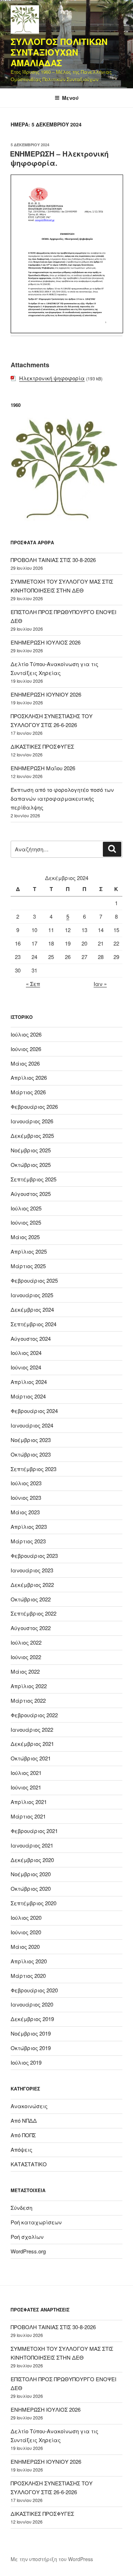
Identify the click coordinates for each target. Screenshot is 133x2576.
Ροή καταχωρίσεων (36, 2222)
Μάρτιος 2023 (28, 1541)
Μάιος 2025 (25, 1237)
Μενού (70, 98)
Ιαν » (100, 984)
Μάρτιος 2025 (28, 1266)
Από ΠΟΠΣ (23, 2135)
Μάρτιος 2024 (28, 1396)
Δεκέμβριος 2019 (32, 2019)
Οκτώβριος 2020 (31, 1888)
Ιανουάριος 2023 (32, 1570)
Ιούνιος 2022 (26, 1657)
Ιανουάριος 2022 (32, 1729)
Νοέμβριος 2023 (31, 1440)
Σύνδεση (21, 2208)
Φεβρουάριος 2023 (34, 1556)
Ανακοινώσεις (29, 2106)
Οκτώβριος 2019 (31, 2048)
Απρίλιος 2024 (29, 1382)
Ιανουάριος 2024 (32, 1425)
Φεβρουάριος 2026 (34, 1107)
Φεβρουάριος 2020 (34, 1990)
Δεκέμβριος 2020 (32, 1860)
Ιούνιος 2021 (26, 1787)
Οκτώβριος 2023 (31, 1454)
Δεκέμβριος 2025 (32, 1136)
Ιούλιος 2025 (26, 1208)
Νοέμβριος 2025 (31, 1150)
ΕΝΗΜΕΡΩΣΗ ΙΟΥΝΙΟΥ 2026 (46, 694)
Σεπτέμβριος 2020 (34, 1903)
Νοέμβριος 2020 (31, 1874)
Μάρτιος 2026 (28, 1092)
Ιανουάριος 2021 (32, 1845)
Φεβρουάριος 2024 (34, 1411)
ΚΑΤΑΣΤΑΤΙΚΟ (29, 2164)
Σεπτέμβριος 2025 (34, 1179)
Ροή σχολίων (27, 2237)
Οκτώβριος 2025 (31, 1165)
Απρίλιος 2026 (29, 1077)
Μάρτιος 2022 (28, 1700)
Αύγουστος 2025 (31, 1194)
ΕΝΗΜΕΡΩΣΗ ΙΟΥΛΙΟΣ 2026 (46, 642)
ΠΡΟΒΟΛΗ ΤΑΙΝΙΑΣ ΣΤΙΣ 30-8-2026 (53, 560)
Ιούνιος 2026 (26, 1049)
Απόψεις (21, 2149)
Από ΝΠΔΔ (24, 2120)
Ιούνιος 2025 (26, 1222)
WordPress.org (28, 2251)
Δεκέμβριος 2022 (32, 1585)
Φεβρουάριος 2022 (34, 1715)
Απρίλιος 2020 (29, 1961)
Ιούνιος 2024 (26, 1367)
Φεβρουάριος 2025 (34, 1280)
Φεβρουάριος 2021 (34, 1831)
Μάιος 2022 (25, 1671)
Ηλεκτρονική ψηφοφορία (52, 378)
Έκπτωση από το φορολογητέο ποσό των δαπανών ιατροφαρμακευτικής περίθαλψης (62, 798)
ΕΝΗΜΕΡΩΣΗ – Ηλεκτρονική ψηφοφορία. (59, 158)
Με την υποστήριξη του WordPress (52, 2559)
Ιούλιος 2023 (26, 1483)
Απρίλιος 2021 (29, 1802)
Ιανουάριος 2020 (32, 2004)
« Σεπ (33, 984)
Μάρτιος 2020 (28, 1976)
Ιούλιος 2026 (26, 1034)
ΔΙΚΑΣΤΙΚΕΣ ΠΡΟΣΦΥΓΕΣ (42, 746)
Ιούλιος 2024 (26, 1353)
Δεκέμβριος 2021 (32, 1744)
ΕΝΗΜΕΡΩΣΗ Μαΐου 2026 (43, 768)
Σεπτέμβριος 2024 (34, 1324)
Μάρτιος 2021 (28, 1816)
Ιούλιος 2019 (26, 2062)
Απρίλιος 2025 (29, 1251)
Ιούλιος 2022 (26, 1642)
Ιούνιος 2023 (26, 1497)
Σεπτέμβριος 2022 (34, 1613)
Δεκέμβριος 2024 (32, 1309)
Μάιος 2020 (25, 1947)
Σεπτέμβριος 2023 (34, 1469)
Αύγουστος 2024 (31, 1338)
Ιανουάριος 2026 (32, 1121)
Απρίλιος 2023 (29, 1527)
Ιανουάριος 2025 (32, 1295)
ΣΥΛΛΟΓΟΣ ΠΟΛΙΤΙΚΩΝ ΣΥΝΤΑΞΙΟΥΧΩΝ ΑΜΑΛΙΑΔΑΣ (59, 52)
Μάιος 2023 (25, 1512)
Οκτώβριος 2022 (31, 1599)
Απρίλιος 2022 (29, 1686)
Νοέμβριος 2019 (31, 2033)
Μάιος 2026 (25, 1063)
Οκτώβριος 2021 (31, 1758)
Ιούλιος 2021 (26, 1773)
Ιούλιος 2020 (26, 1917)
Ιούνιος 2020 (26, 1932)
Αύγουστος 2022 (31, 1628)
